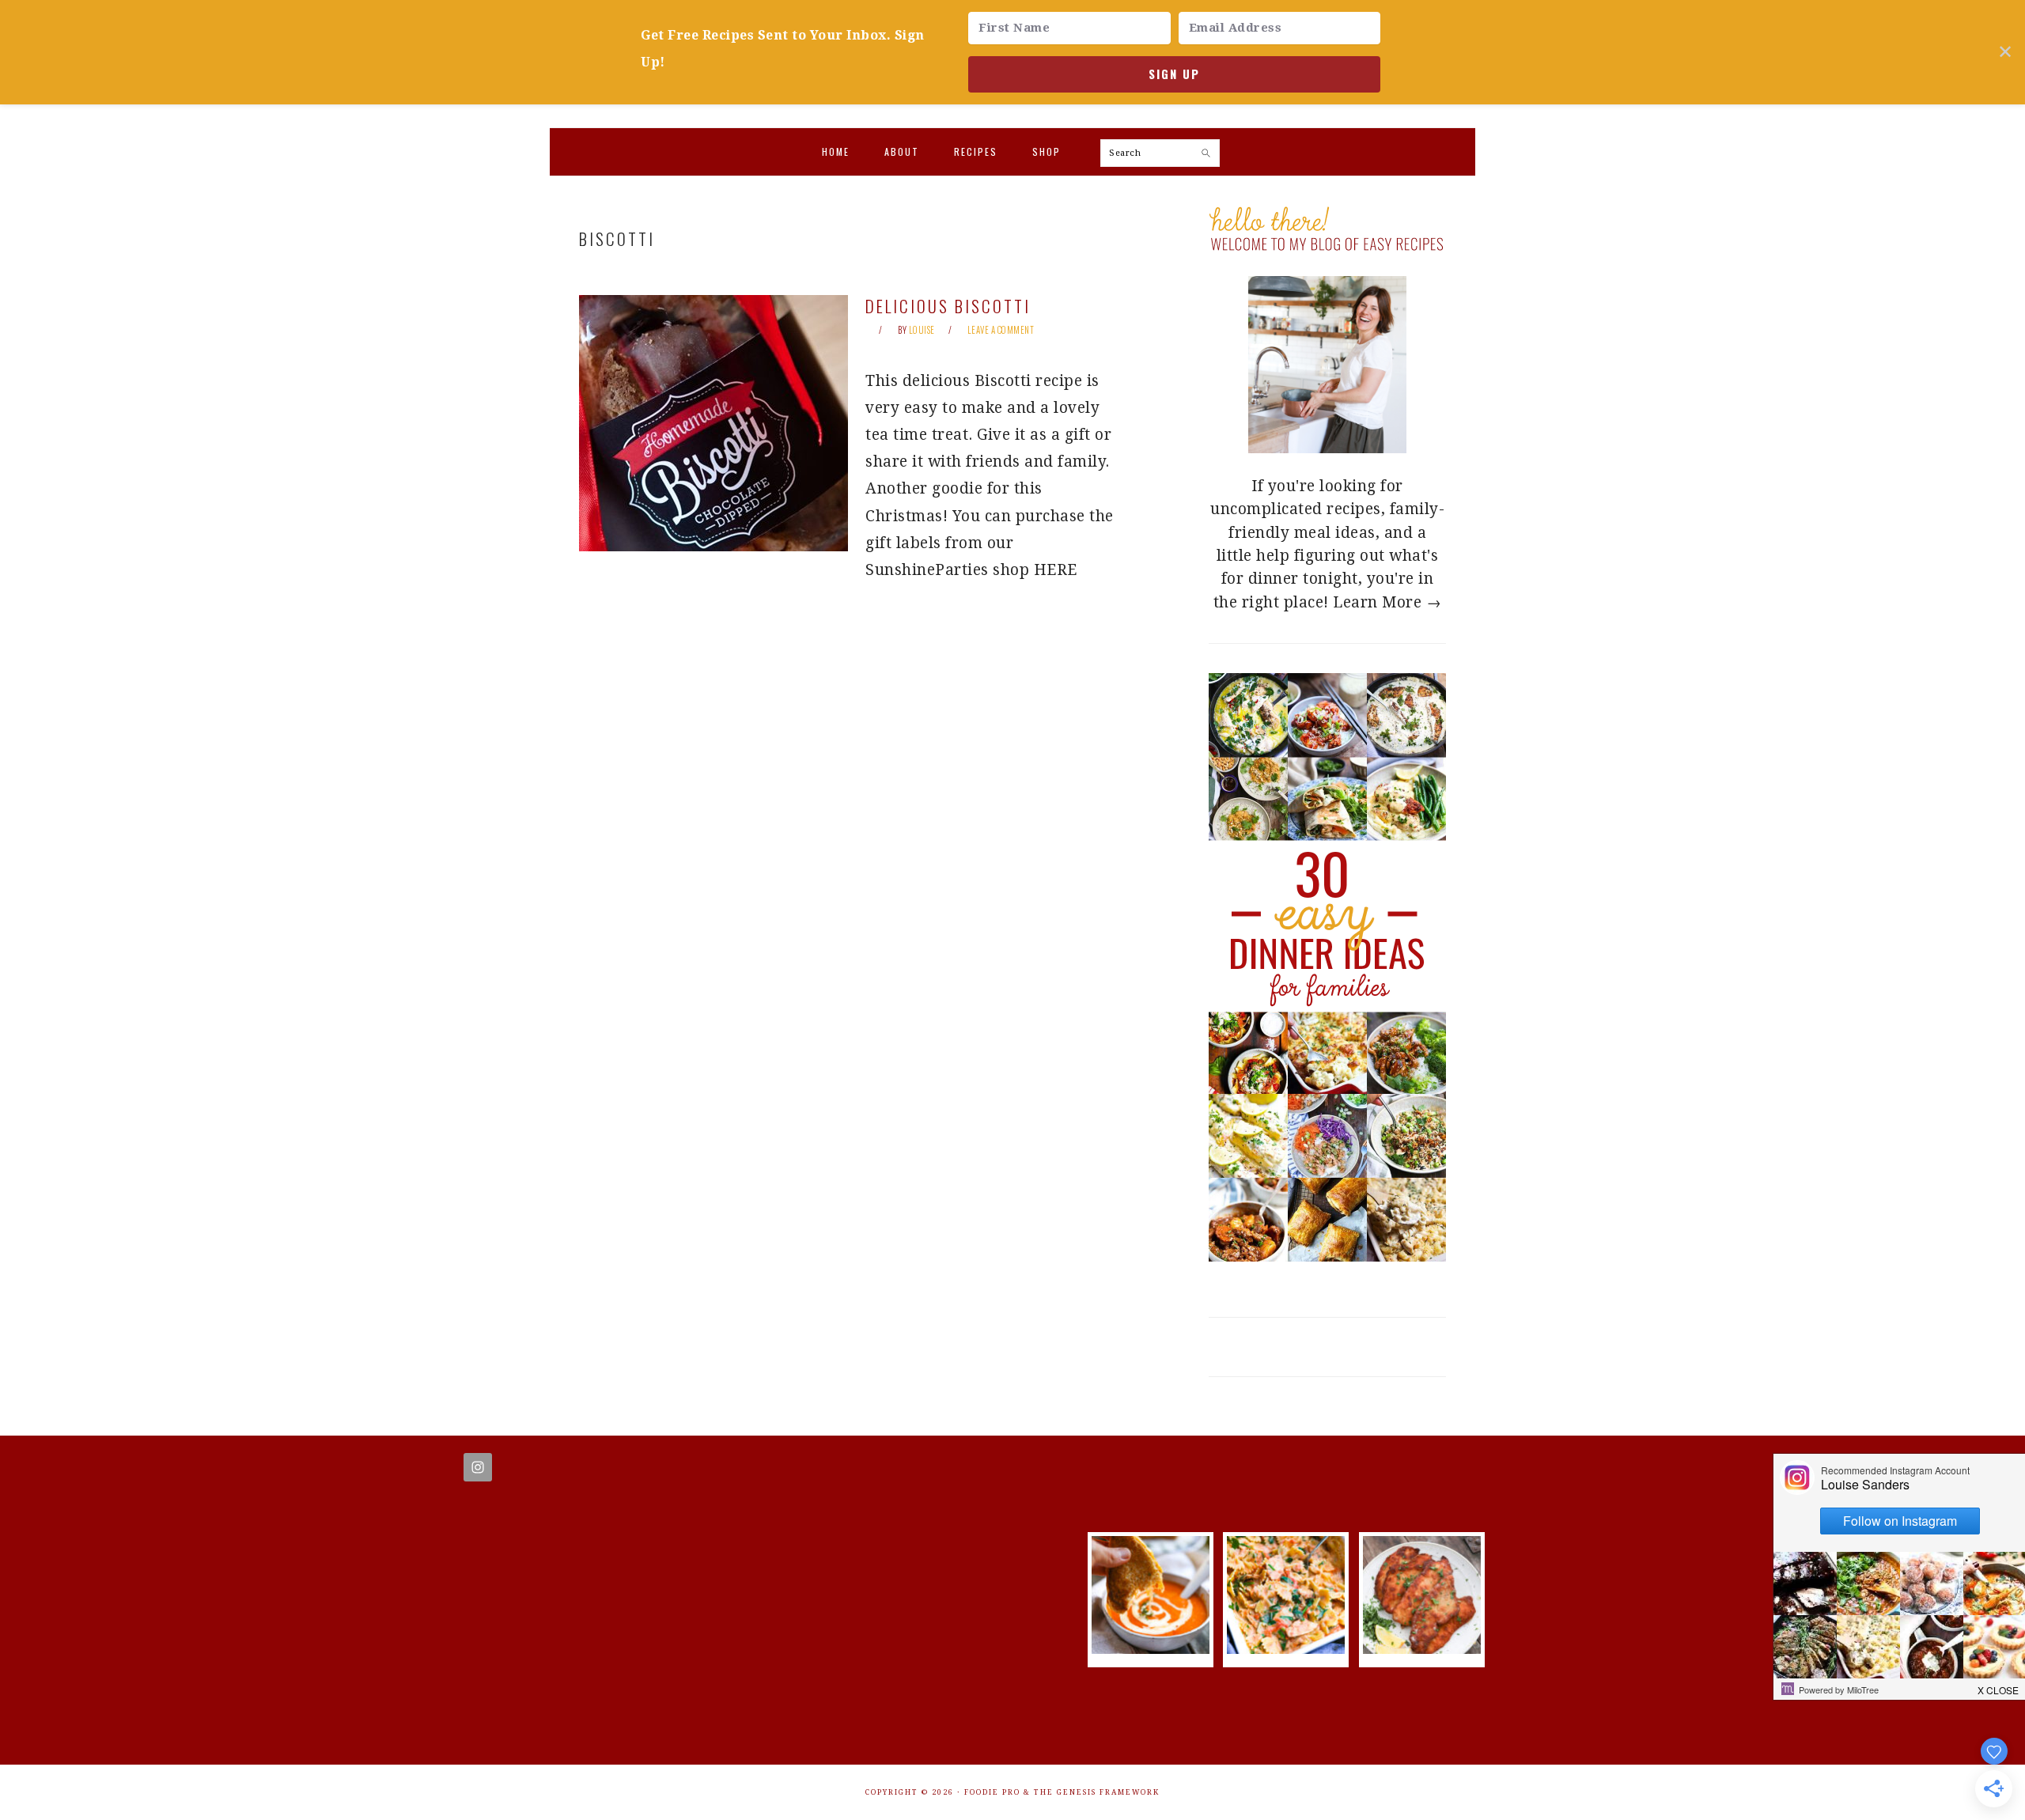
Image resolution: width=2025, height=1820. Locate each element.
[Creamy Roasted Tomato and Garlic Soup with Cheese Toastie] (1151, 1649)
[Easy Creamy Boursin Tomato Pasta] (1286, 1649)
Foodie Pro (992, 1792)
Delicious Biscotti (948, 306)
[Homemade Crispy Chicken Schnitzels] (1422, 1649)
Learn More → (1387, 602)
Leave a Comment (1001, 330)
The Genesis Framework (1097, 1792)
